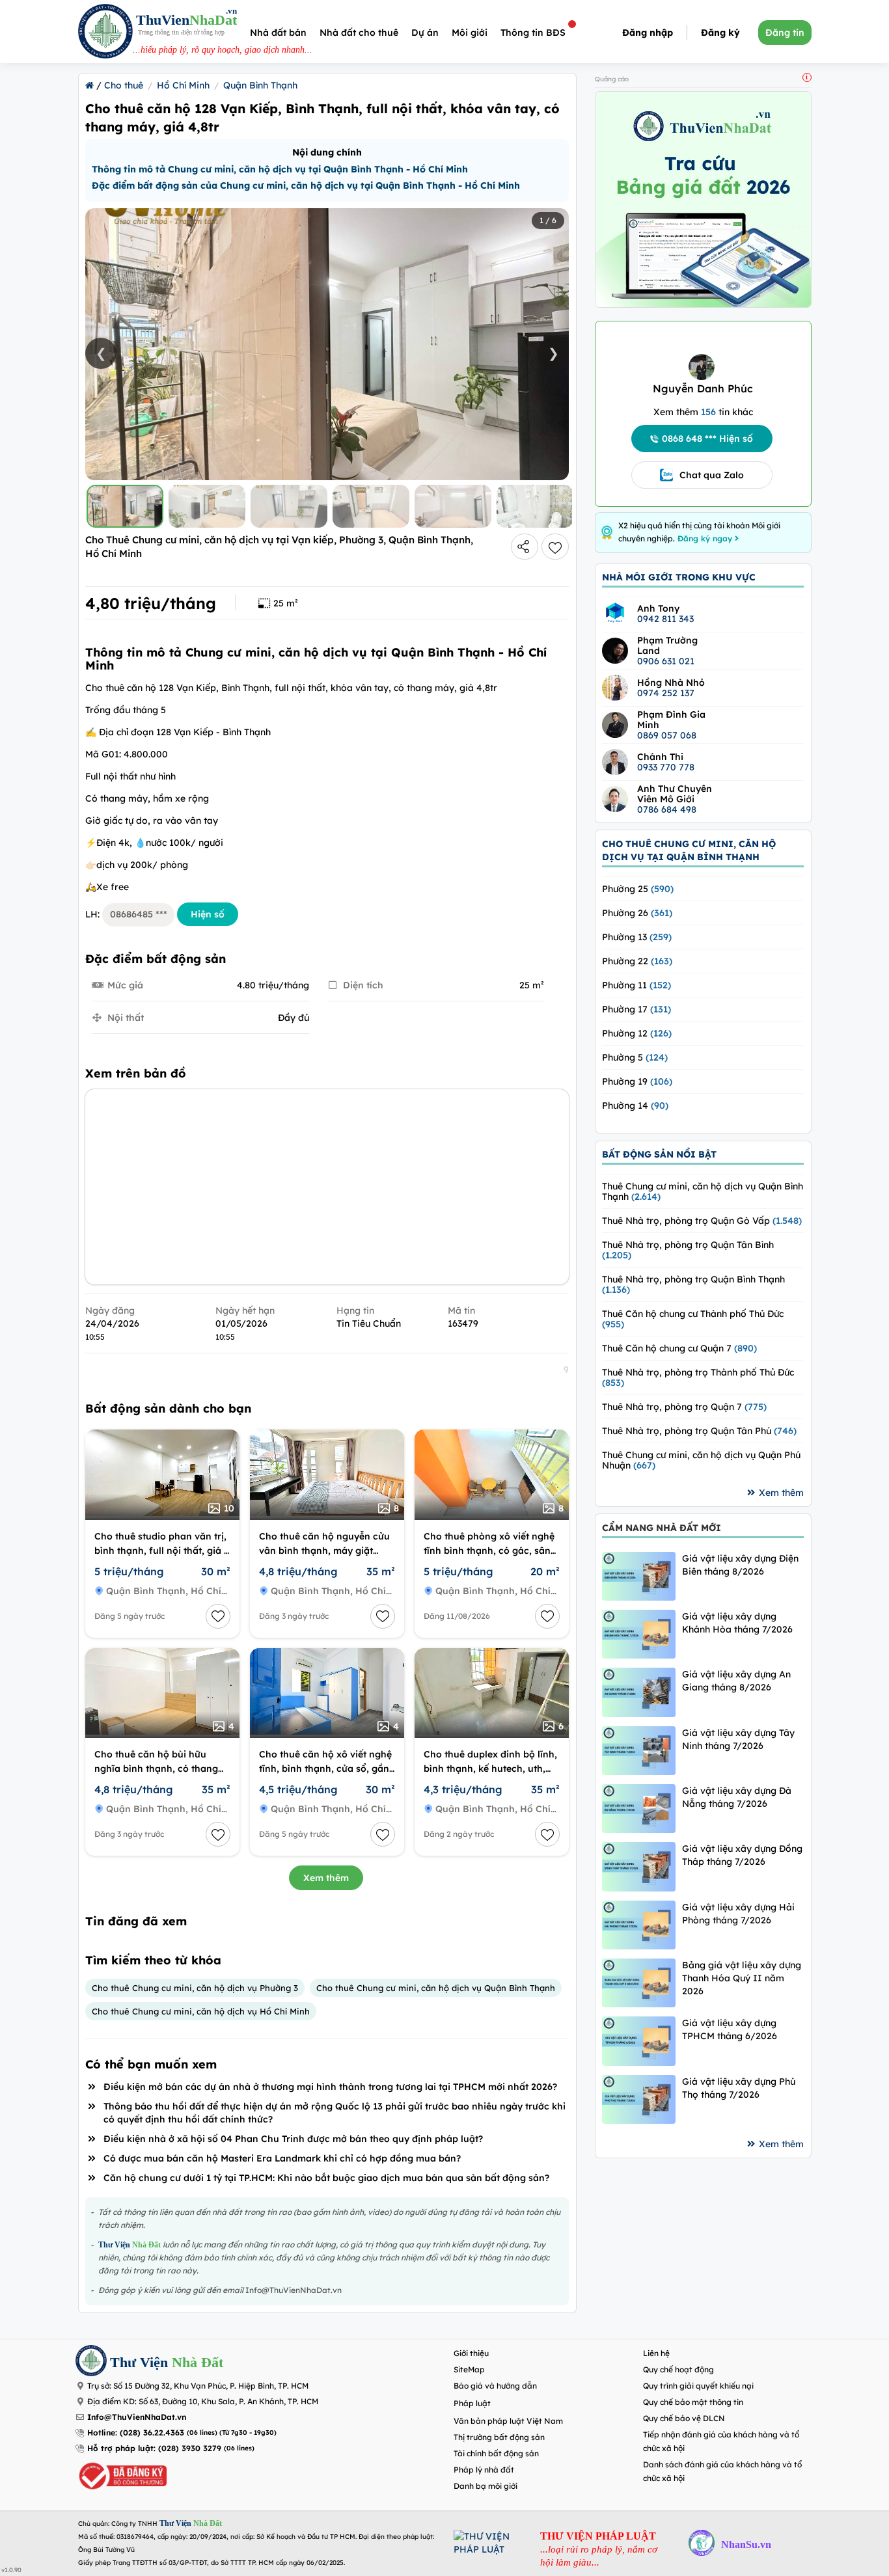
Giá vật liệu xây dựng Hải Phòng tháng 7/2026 (738, 1914)
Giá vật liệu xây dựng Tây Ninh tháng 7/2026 (738, 1739)
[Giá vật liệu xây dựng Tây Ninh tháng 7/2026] (639, 1751)
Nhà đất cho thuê (359, 33)
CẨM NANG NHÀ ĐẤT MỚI (662, 1528)
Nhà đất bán (278, 33)
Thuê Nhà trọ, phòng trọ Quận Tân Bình (688, 1250)
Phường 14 (635, 1105)
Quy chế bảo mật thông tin (693, 2402)
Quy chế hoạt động (678, 2369)
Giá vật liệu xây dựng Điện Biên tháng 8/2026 (740, 1565)
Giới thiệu (471, 2353)
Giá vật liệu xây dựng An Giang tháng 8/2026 (736, 1681)
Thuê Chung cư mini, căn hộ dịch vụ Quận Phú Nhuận (701, 1460)
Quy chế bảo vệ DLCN (684, 2418)
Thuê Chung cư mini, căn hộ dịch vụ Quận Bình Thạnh (703, 1191)
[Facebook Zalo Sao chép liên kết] (525, 547)
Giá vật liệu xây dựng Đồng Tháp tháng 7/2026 (742, 1855)
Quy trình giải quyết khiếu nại (698, 2386)
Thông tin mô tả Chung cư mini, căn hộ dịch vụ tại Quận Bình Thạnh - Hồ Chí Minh (280, 169)
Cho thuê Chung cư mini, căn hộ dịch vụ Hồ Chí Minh (201, 2011)
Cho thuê (124, 85)
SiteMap (469, 2369)
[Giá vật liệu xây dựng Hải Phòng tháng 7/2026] (639, 1925)
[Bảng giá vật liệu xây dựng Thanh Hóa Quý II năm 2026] (639, 1983)
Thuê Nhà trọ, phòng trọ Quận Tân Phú (699, 1431)
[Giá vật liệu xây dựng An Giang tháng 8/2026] (639, 1692)
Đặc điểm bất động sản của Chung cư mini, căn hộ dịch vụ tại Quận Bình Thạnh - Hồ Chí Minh (306, 185)
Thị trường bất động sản (499, 2437)
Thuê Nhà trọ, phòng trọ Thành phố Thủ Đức (698, 1377)
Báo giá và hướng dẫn (495, 2386)
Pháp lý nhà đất (484, 2470)
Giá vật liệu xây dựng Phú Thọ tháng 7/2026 (739, 2088)
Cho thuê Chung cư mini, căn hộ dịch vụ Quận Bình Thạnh (436, 1988)
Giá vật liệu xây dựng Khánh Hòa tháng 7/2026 (737, 1623)
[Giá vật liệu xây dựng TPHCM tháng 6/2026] (639, 2041)
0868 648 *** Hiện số (707, 439)
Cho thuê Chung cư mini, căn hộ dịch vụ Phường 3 (195, 1988)
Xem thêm (326, 1878)
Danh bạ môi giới (486, 2486)
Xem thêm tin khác (703, 412)
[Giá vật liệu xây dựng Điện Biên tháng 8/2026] (639, 1576)
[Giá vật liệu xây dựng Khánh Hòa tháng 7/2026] (639, 1634)
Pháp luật (472, 2403)
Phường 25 (638, 889)
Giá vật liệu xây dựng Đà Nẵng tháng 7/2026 (737, 1797)
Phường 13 (637, 937)
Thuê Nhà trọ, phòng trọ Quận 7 (684, 1407)
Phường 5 (635, 1057)
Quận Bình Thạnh (260, 85)
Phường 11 (636, 985)
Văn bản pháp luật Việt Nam (508, 2421)
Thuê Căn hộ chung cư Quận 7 (679, 1348)
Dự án (425, 33)
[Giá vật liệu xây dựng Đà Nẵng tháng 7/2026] (639, 1809)
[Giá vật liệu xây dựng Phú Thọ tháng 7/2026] (639, 2099)
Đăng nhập (648, 33)
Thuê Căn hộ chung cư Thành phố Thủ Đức (693, 1319)
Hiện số (208, 914)
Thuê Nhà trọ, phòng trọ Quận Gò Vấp (702, 1221)
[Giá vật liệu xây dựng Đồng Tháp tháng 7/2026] (639, 1866)
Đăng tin (785, 33)
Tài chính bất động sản (496, 2453)
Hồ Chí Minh (183, 85)
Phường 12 (637, 1033)
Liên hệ (656, 2353)
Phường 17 (636, 1009)
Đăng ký (720, 33)
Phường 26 (637, 913)
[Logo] (105, 33)
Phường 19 (637, 1081)
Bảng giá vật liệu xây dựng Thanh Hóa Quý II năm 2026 (742, 1978)
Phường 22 (637, 961)
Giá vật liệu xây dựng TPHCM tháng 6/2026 (730, 2029)
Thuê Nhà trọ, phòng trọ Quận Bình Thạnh (693, 1284)
